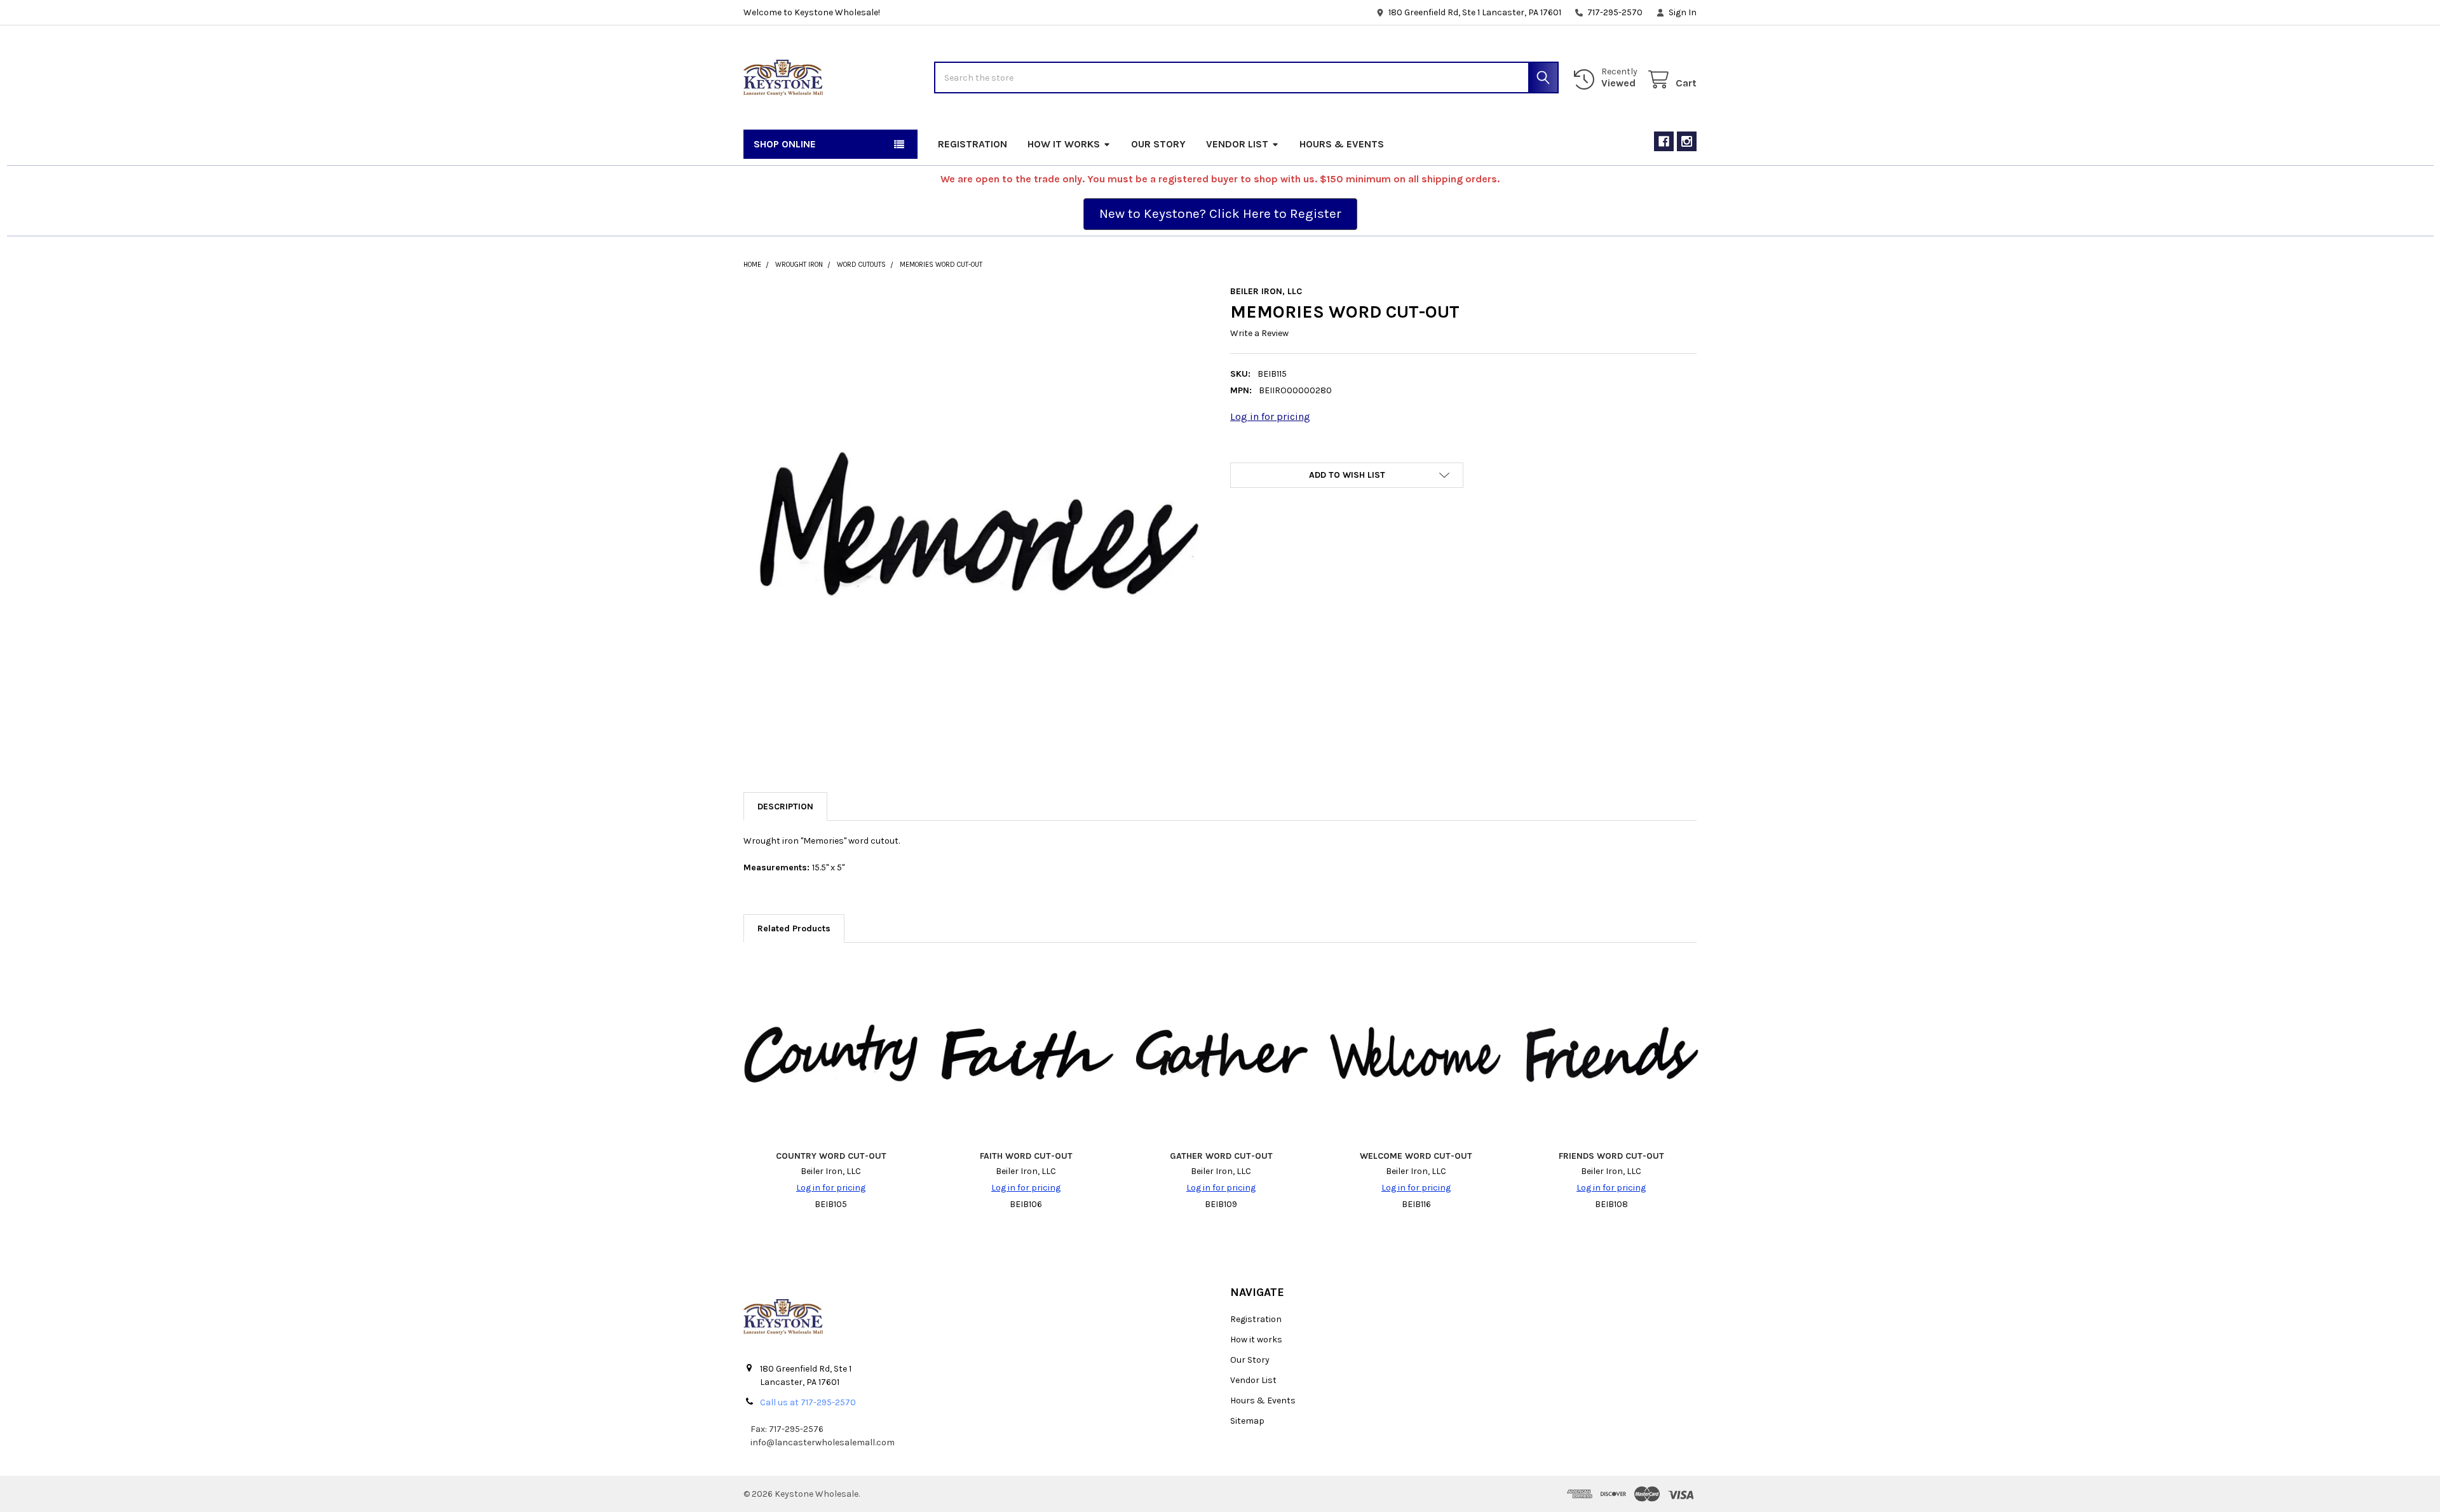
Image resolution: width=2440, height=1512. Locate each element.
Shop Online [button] (785, 144)
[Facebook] (1664, 141)
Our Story (1158, 144)
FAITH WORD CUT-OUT (1026, 1156)
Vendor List (1237, 144)
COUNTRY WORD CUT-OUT (831, 1156)
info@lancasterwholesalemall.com (823, 1442)
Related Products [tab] (794, 928)
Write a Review (1259, 333)
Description (785, 807)
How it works (1064, 144)
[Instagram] (1687, 141)
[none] (977, 519)
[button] (1220, 214)
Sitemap (1247, 1421)
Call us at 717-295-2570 (808, 1402)
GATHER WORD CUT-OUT (1221, 1156)
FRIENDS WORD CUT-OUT (1611, 1156)
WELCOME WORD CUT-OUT (1416, 1156)
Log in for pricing (1270, 416)
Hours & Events (1342, 144)
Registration (973, 144)
